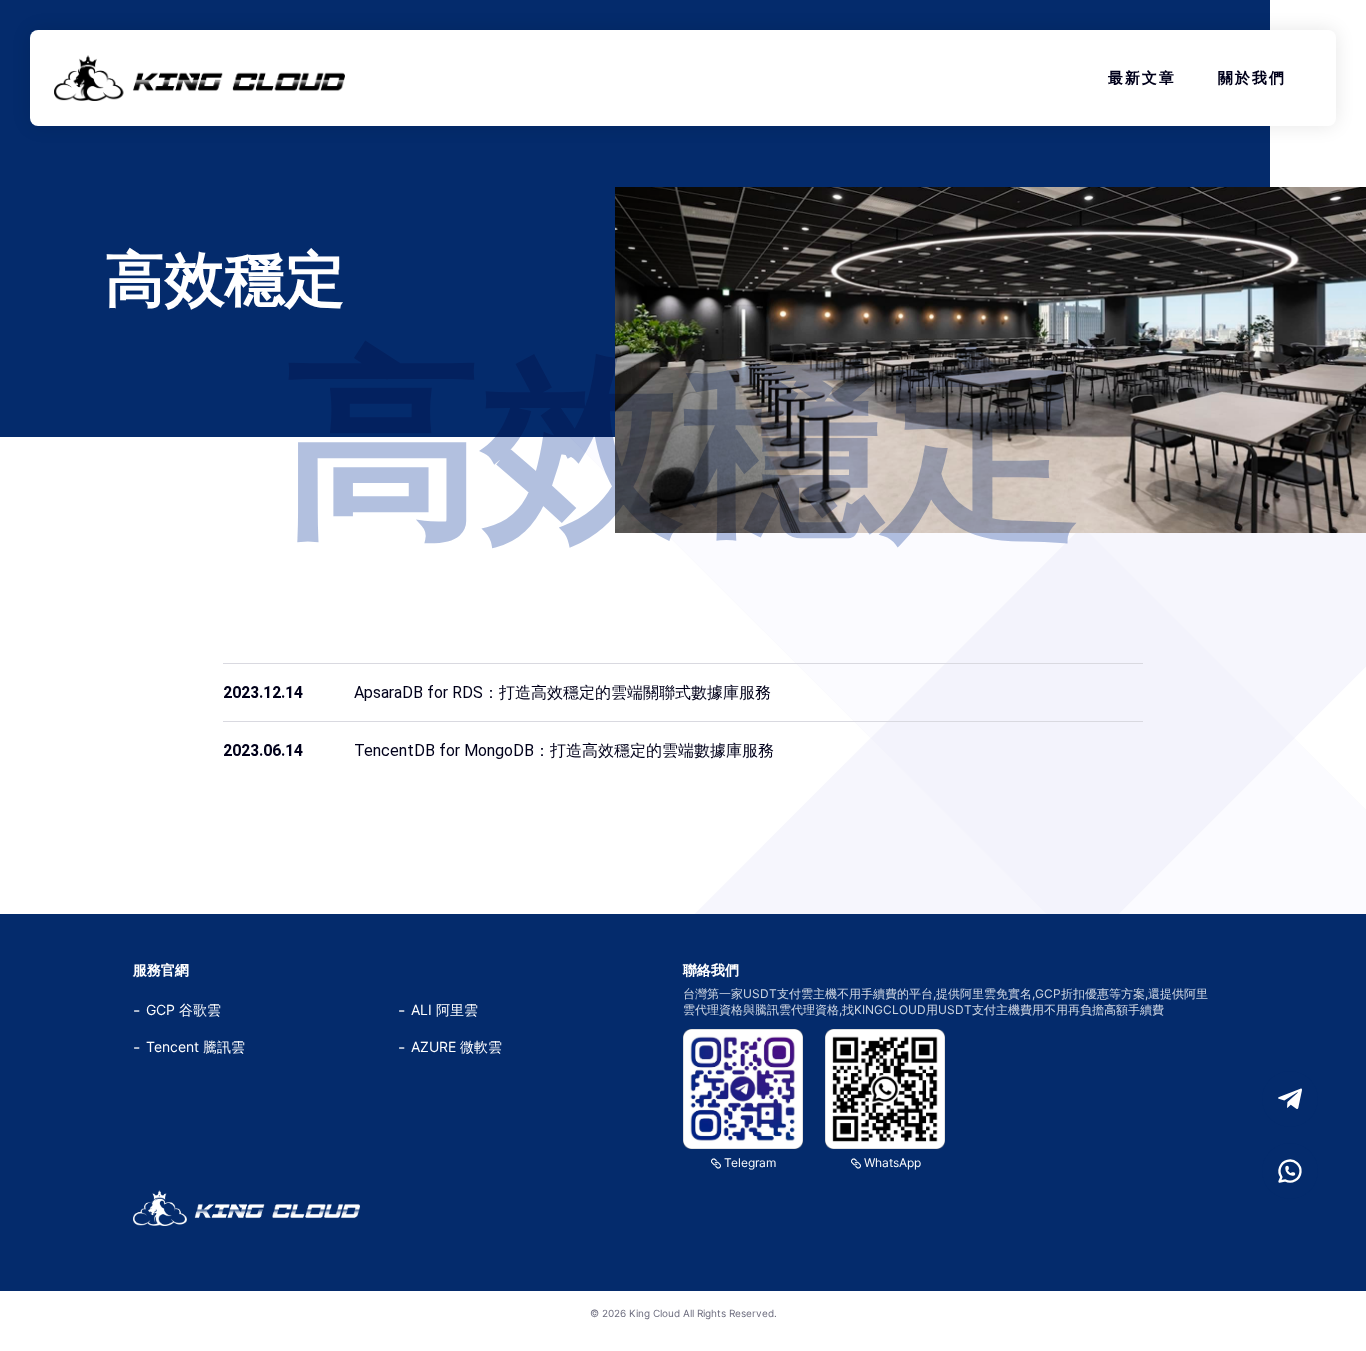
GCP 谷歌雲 (183, 1009)
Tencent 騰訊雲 (195, 1046)
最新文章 (1142, 77)
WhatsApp (892, 1162)
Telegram (750, 1162)
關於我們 (1252, 77)
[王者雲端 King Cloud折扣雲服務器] (246, 1208)
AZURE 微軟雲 (456, 1046)
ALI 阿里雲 (444, 1009)
